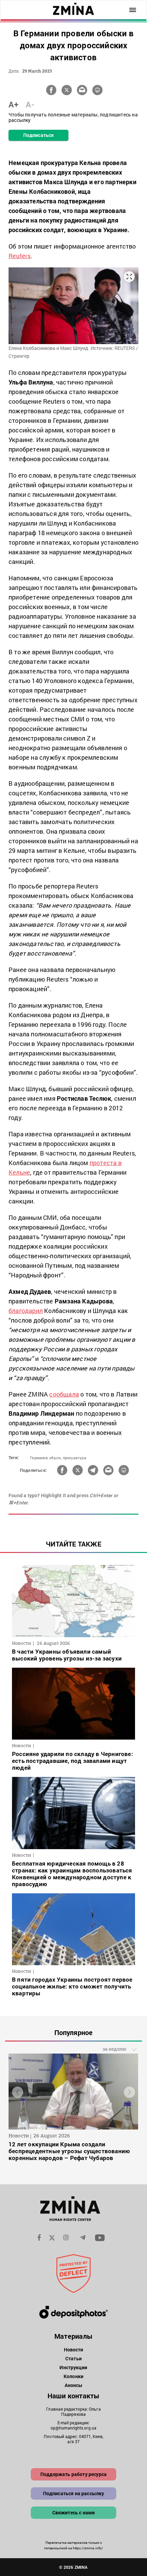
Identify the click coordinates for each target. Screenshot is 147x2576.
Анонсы (74, 2385)
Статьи (73, 2358)
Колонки (73, 2376)
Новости (74, 2350)
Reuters (19, 256)
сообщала (64, 1394)
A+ (14, 104)
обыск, (55, 1458)
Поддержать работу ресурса (73, 2474)
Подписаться (38, 135)
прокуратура (75, 1458)
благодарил (26, 1311)
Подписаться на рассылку (74, 2493)
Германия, (39, 1458)
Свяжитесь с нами (74, 2512)
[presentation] (18, 2092)
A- (30, 104)
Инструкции (73, 2367)
